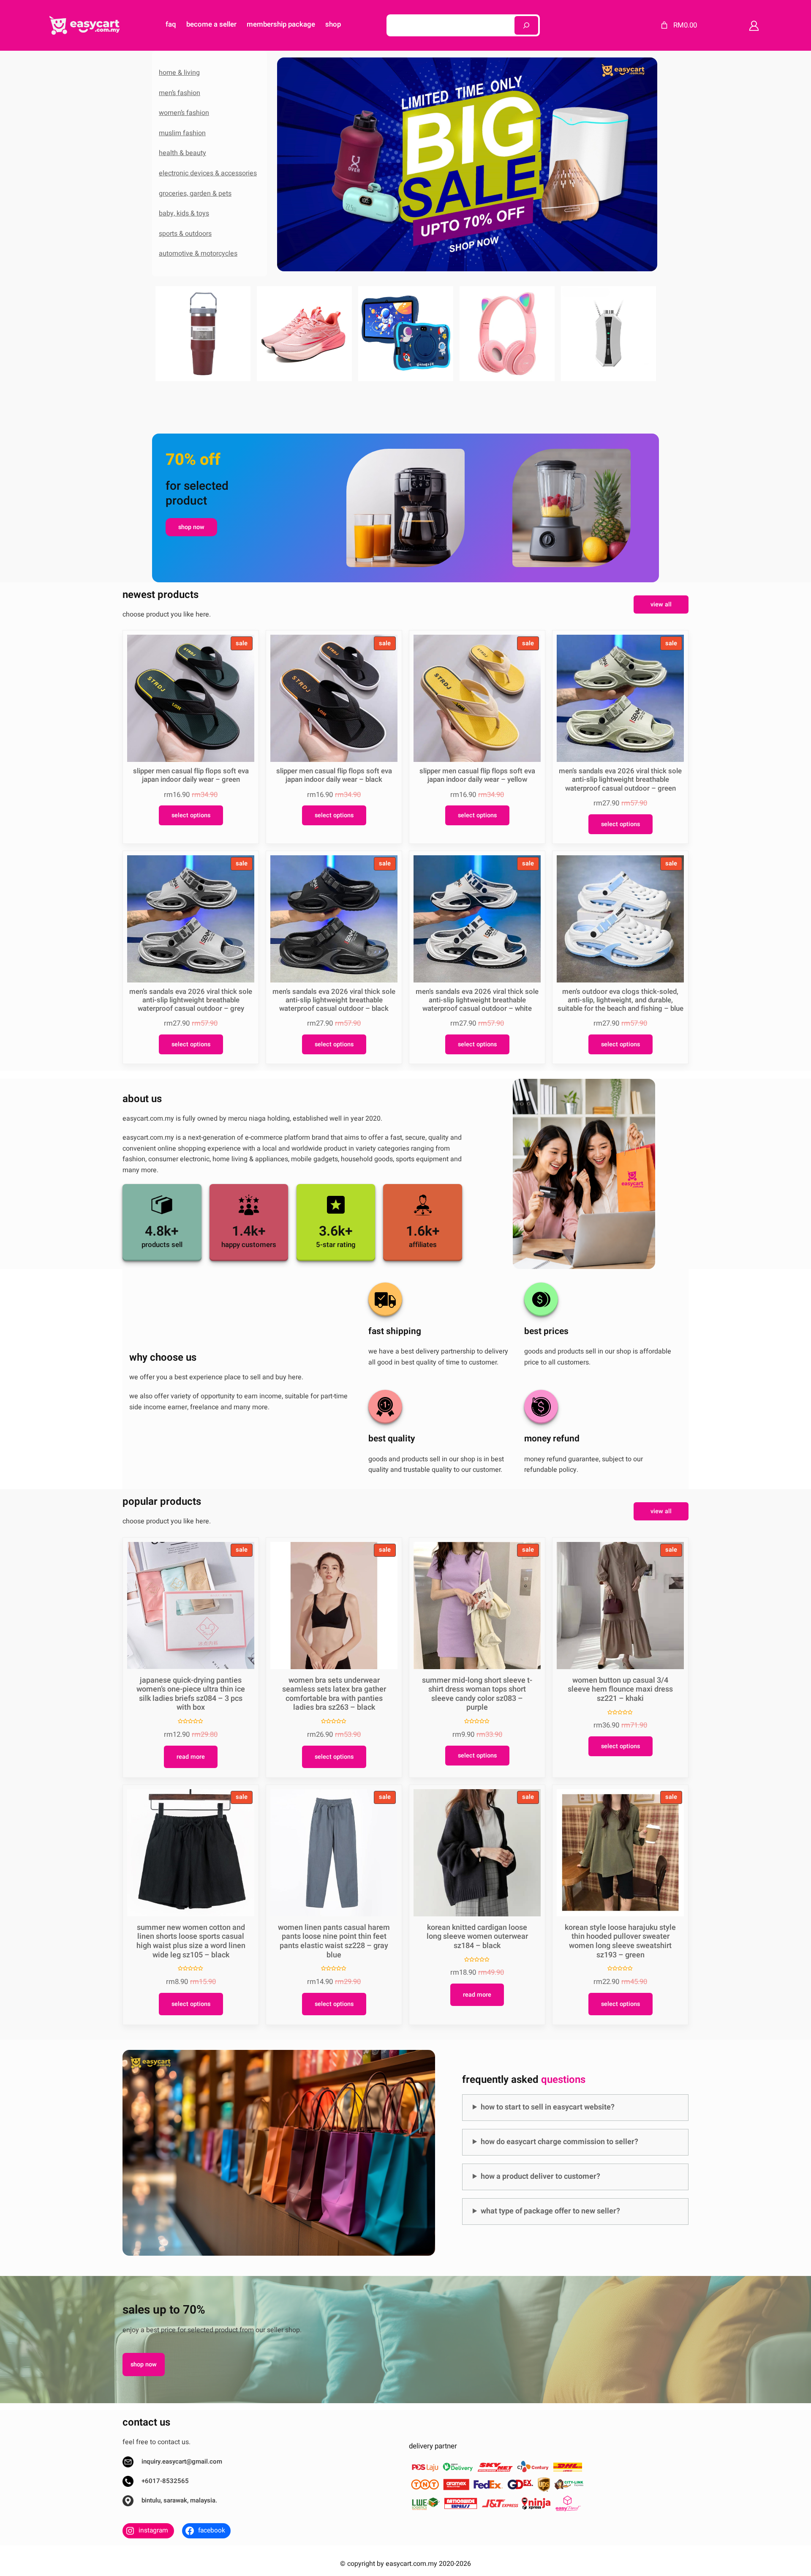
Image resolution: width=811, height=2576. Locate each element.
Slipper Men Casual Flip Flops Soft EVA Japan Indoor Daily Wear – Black (334, 775)
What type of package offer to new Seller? (550, 2211)
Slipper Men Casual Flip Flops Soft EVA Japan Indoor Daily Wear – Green (191, 775)
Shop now (191, 527)
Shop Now (144, 2365)
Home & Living (179, 73)
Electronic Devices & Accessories (208, 173)
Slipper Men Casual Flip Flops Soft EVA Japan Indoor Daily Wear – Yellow (477, 775)
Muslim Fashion (182, 133)
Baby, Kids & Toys (184, 213)
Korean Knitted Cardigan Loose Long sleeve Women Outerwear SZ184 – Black (477, 1937)
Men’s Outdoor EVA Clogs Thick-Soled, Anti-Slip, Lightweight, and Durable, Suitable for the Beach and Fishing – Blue (620, 1000)
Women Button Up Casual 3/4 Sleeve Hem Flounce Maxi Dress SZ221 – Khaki (620, 1690)
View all (661, 604)
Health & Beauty (182, 153)
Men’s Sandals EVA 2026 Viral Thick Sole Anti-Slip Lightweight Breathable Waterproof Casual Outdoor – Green (620, 780)
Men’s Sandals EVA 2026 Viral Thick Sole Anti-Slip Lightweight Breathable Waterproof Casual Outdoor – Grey (191, 1000)
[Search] (526, 25)
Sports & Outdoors (185, 234)
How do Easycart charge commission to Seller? (559, 2142)
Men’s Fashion (180, 93)
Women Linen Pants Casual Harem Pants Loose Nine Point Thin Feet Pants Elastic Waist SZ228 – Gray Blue (334, 1941)
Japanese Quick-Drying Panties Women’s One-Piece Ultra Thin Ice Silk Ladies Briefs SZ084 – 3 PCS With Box (191, 1694)
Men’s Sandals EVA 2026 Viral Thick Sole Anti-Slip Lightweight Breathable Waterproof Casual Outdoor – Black (334, 1000)
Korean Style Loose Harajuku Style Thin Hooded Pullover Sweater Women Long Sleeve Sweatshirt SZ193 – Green (620, 1941)
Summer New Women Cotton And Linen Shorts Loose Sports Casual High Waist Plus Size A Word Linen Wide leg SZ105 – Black (191, 1941)
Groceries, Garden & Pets (195, 194)
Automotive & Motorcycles (198, 254)
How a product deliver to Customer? (540, 2176)
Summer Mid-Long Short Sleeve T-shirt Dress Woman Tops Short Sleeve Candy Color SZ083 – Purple (477, 1694)
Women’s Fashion (184, 113)
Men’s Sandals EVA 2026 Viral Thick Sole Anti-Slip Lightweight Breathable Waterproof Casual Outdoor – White (477, 1000)
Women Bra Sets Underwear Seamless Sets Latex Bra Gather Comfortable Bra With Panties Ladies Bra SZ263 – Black (334, 1694)
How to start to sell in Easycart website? (548, 2107)
